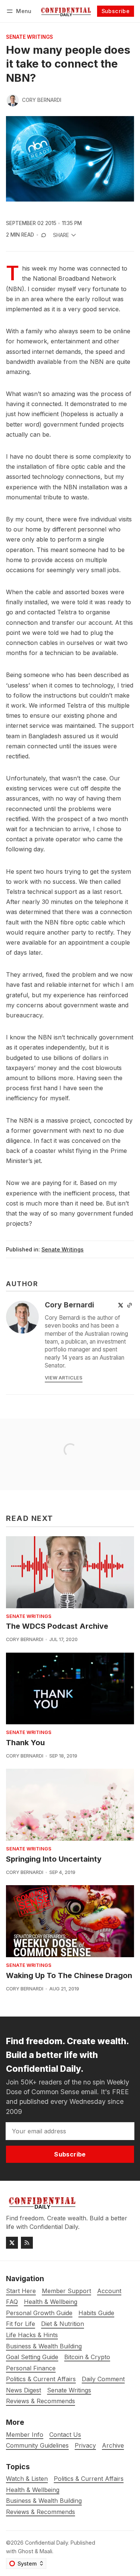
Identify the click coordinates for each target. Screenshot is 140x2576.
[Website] (130, 1305)
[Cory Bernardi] (13, 100)
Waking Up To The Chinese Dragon (69, 1975)
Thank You (25, 1743)
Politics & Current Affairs (89, 2479)
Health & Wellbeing (33, 2490)
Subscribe (116, 11)
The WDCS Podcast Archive (57, 1626)
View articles (64, 1378)
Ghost (26, 2551)
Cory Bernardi (42, 100)
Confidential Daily (46, 2543)
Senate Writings (29, 37)
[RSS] (27, 2243)
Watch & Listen (27, 2479)
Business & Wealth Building (44, 2501)
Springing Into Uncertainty (54, 1859)
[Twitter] (121, 1305)
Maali (46, 2551)
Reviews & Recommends (41, 2512)
